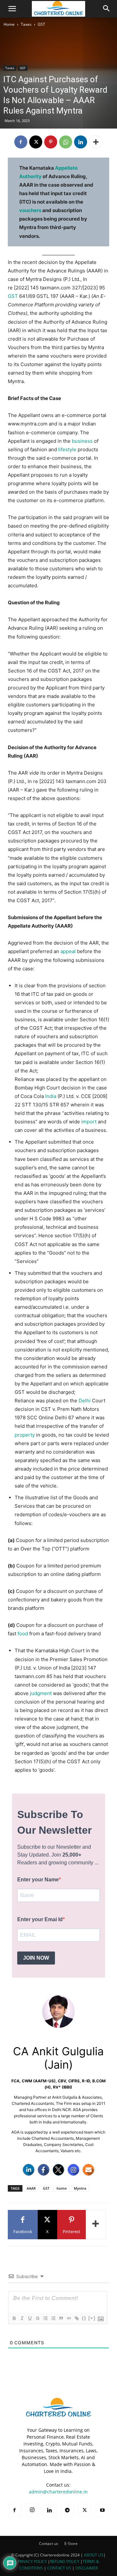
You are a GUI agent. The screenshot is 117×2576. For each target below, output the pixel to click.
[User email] (88, 2170)
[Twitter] (58, 2170)
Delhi (85, 1401)
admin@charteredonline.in (58, 2492)
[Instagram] (73, 2170)
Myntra (80, 2188)
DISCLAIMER (87, 2568)
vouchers (30, 210)
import (89, 1122)
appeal (68, 951)
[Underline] (30, 2318)
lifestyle (67, 449)
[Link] (76, 2318)
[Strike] (37, 2318)
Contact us (49, 2544)
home (62, 2188)
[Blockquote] (61, 2318)
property (25, 1435)
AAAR (31, 2188)
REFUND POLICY (65, 2561)
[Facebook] (21, 142)
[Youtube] (102, 2510)
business (82, 441)
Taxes (26, 24)
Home (9, 24)
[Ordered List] (45, 2318)
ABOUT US (94, 2555)
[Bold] (14, 2318)
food (23, 1634)
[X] (36, 142)
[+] (92, 2318)
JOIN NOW (36, 1958)
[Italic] (22, 2318)
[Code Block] (69, 2318)
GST (41, 24)
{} (84, 2318)
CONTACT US (59, 2568)
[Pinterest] (51, 142)
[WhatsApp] (66, 142)
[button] (12, 9)
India (51, 1096)
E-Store (71, 2544)
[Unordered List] (53, 2318)
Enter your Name (38, 1880)
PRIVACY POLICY (32, 2561)
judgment (41, 1693)
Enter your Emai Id (40, 1919)
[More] (96, 142)
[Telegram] (67, 2510)
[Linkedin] (81, 142)
